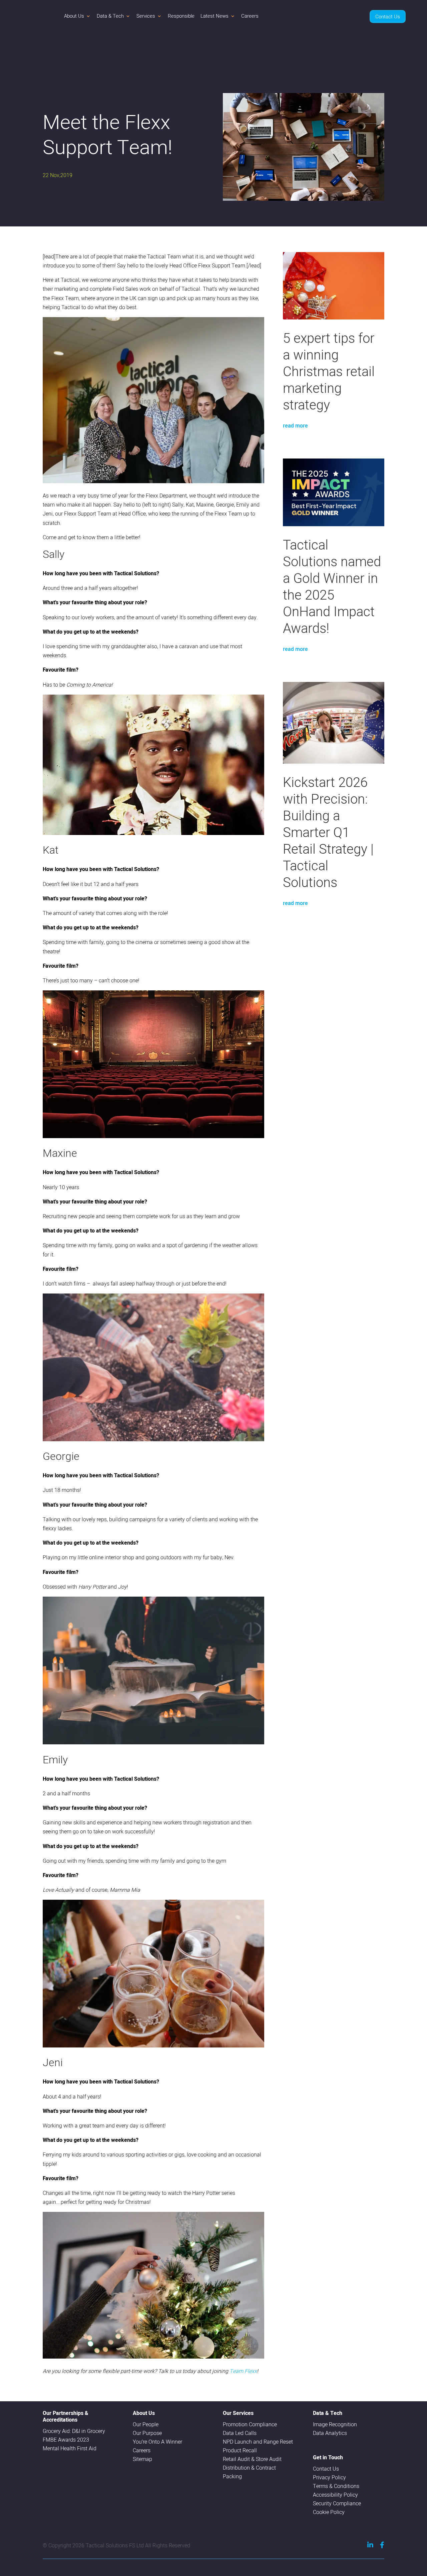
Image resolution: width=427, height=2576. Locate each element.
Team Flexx (243, 2371)
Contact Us (388, 17)
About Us (74, 16)
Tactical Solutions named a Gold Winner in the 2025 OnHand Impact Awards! (332, 586)
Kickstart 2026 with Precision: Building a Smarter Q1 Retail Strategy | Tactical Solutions (328, 832)
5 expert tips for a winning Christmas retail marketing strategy (329, 371)
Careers (250, 16)
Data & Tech (110, 16)
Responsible (181, 16)
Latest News (215, 16)
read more (295, 426)
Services (146, 16)
